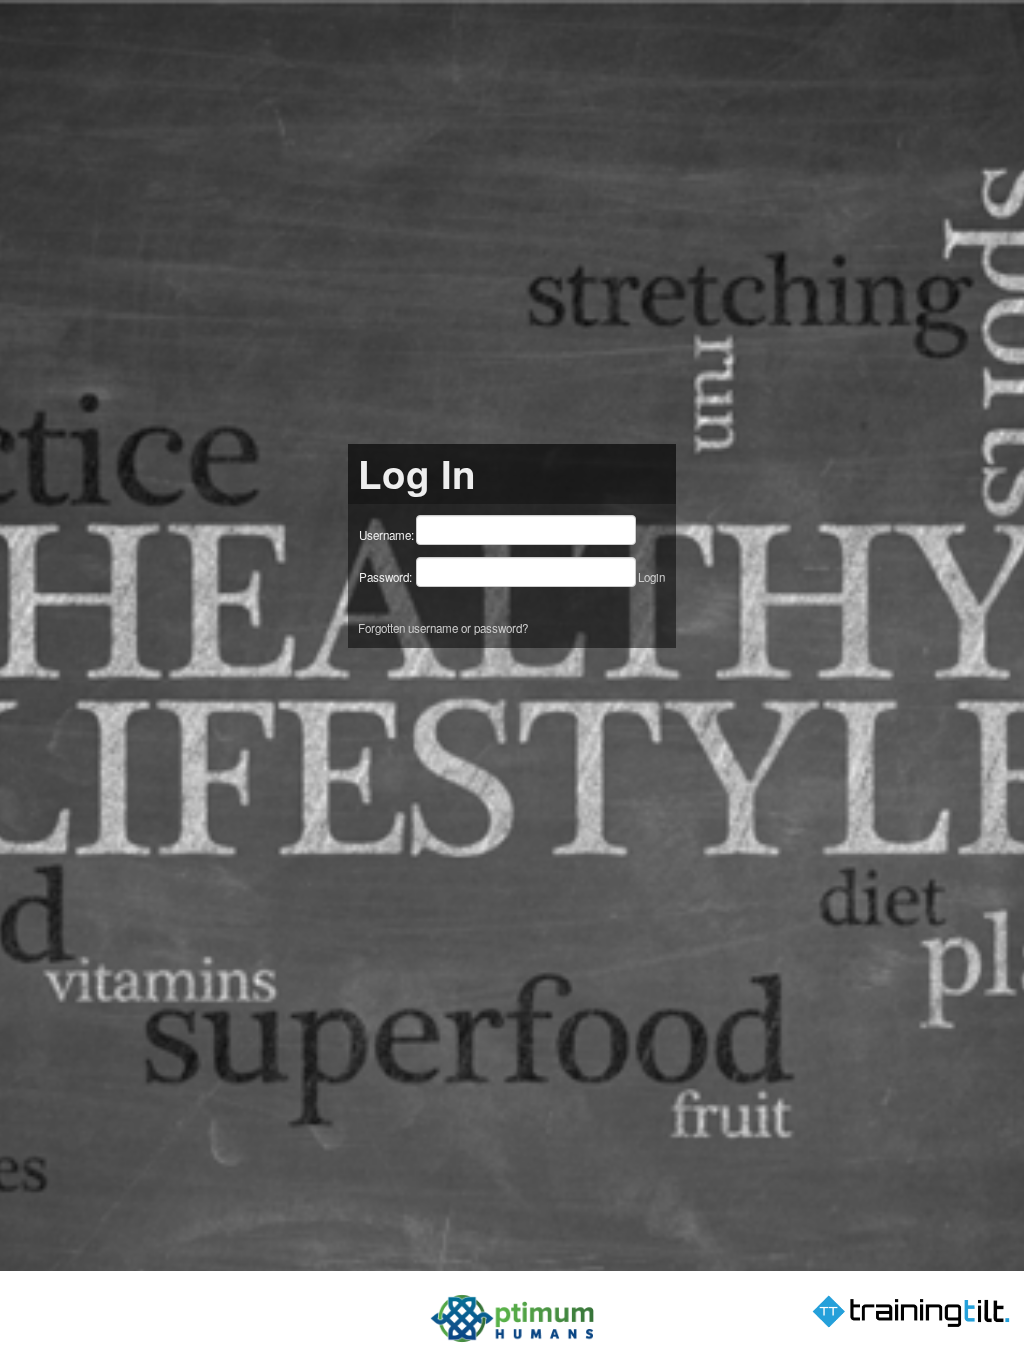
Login (651, 577)
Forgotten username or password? (443, 628)
